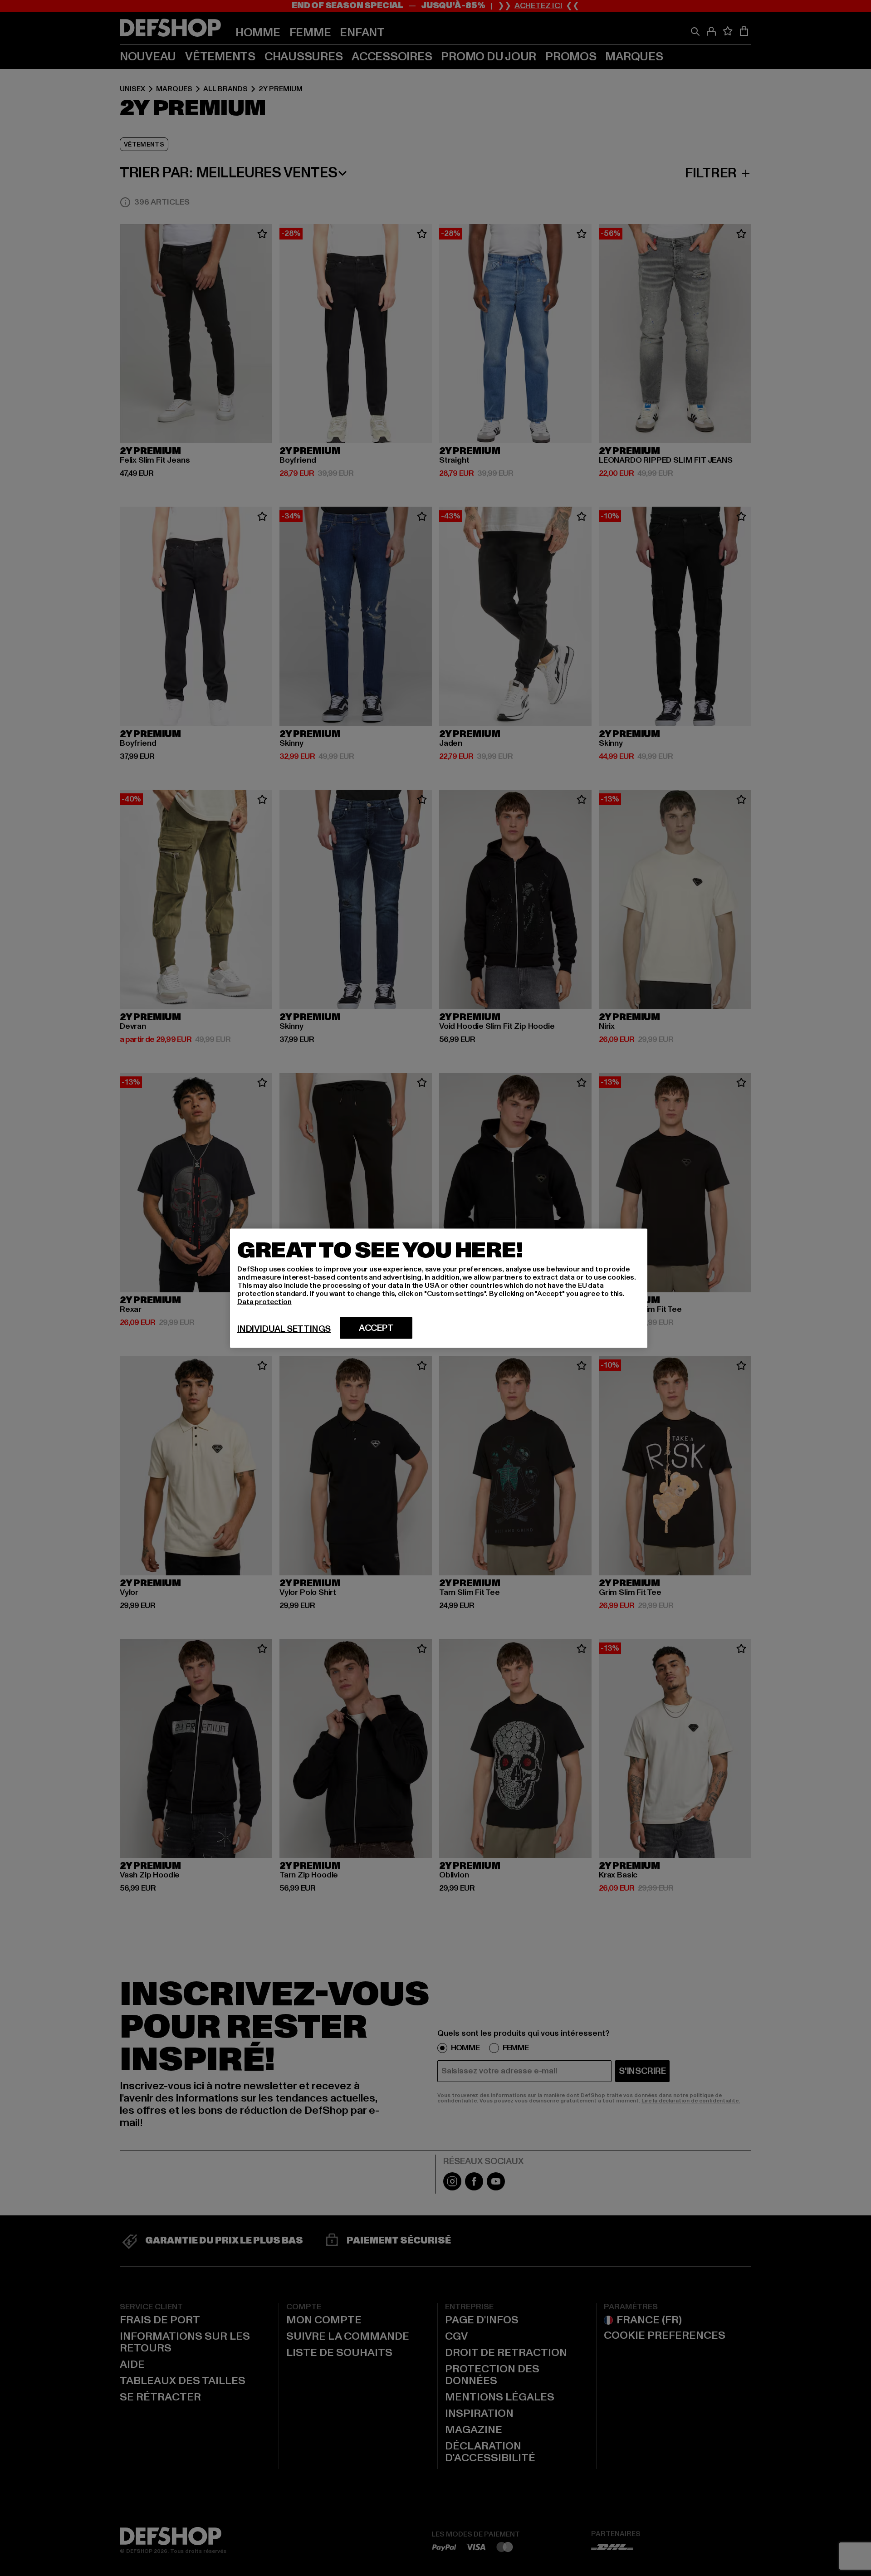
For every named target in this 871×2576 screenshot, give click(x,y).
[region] (439, 1288)
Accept (376, 1328)
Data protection (264, 1301)
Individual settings (284, 1329)
